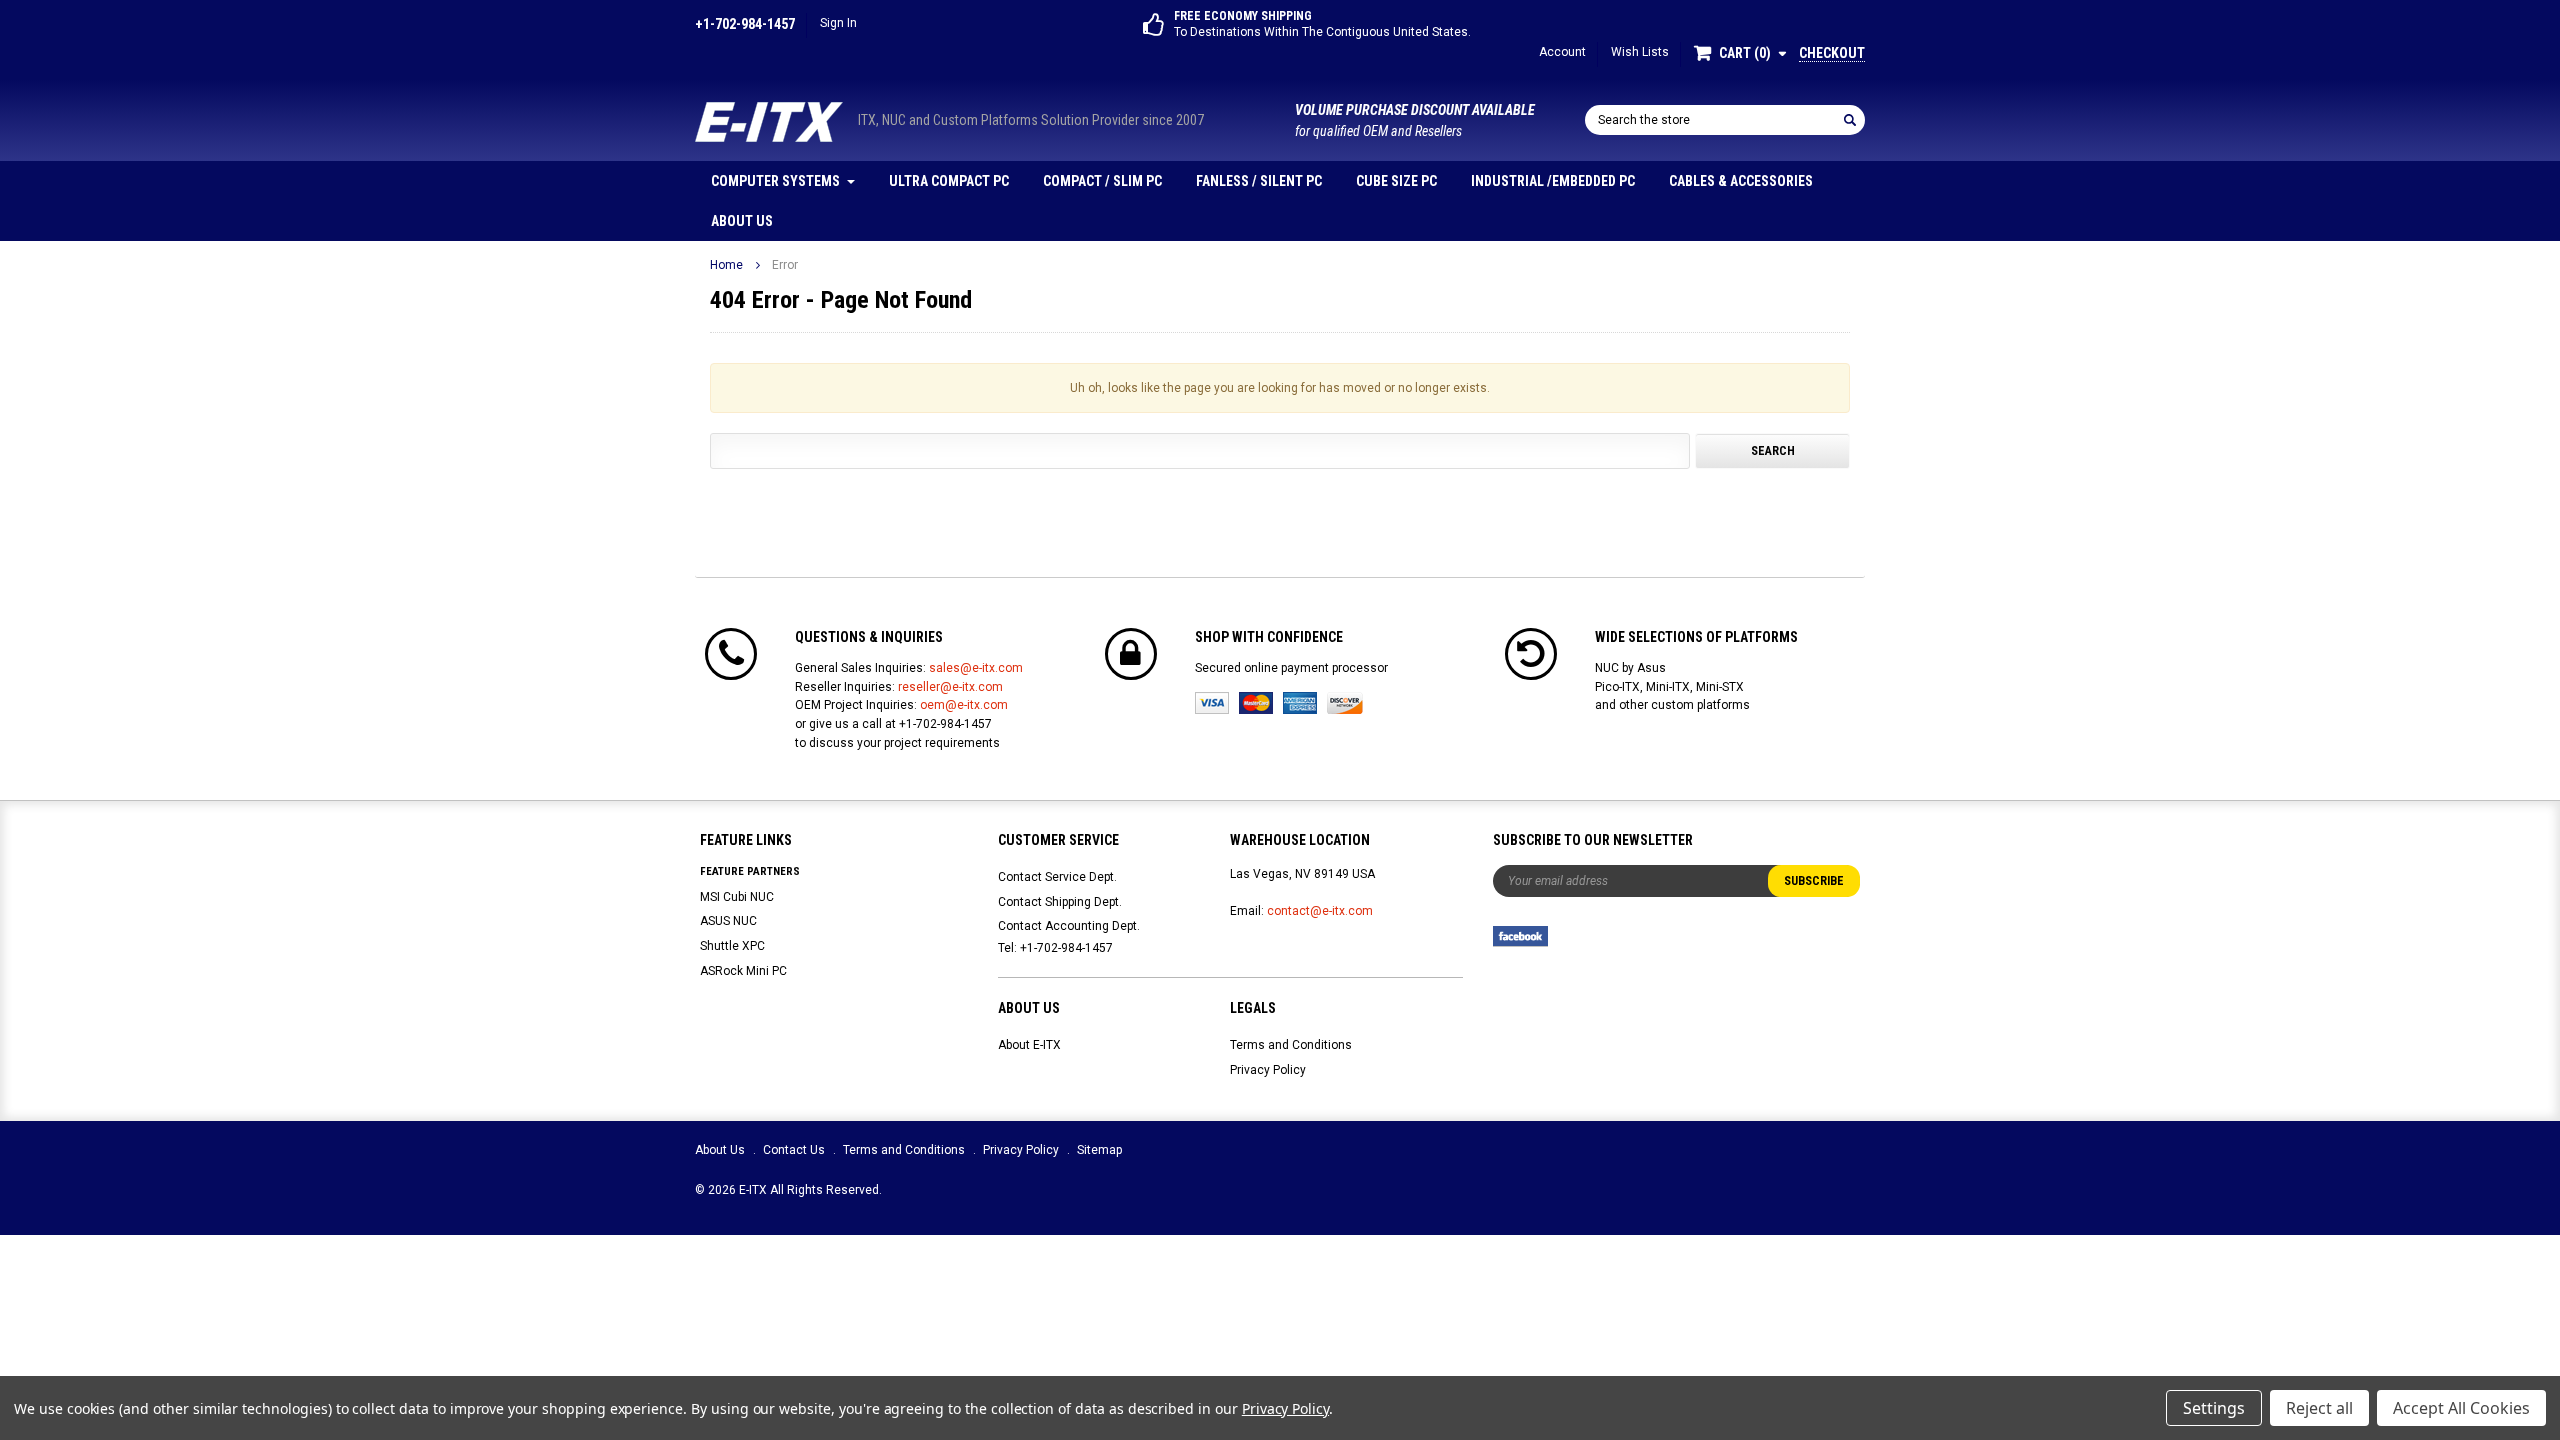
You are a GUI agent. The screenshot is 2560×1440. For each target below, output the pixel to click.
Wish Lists (1640, 52)
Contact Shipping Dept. (1060, 902)
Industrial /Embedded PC (1553, 181)
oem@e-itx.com (964, 705)
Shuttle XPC (732, 946)
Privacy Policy (1268, 1070)
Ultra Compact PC (949, 181)
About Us (742, 221)
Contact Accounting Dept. (1069, 926)
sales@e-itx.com (976, 668)
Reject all (2319, 1408)
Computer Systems (775, 181)
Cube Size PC (1396, 181)
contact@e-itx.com (1320, 911)
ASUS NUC (728, 921)
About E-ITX (1029, 1045)
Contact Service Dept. (1057, 877)
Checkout (1832, 53)
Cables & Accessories (1741, 181)
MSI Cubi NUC (737, 897)
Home (726, 265)
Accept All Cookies (2461, 1408)
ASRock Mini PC (743, 971)
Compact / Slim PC (1102, 181)
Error (785, 265)
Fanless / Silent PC (1259, 181)
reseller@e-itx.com (950, 687)
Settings (2214, 1408)
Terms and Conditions (1291, 1045)
